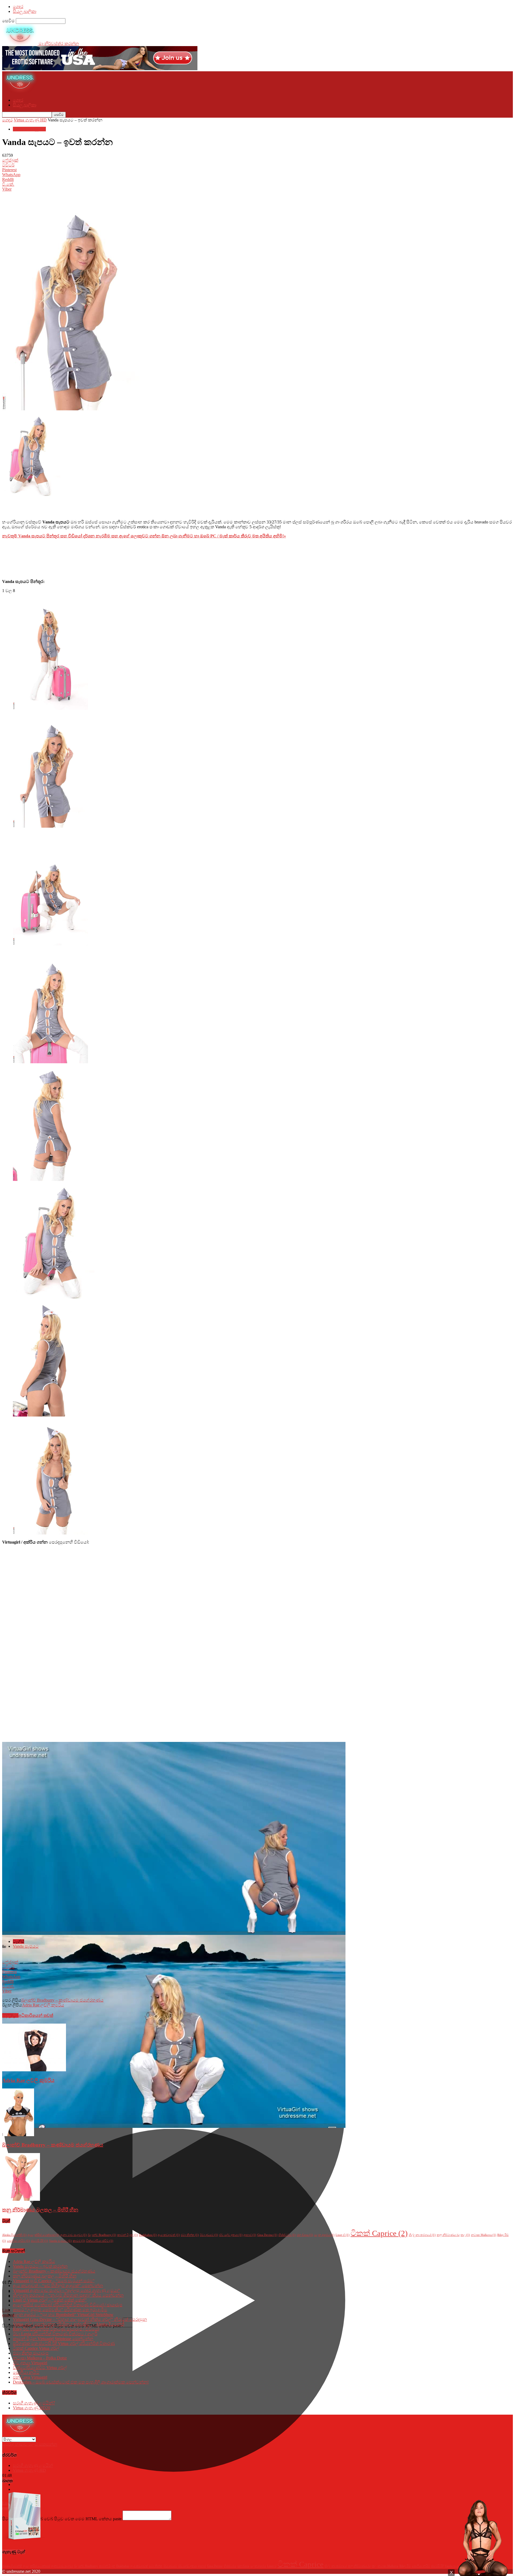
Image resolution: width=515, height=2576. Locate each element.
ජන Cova (305, 2235)
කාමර (79, 2241)
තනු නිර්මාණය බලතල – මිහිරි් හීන (40, 2210)
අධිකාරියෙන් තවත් (36, 2015)
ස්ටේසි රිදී (39, 2241)
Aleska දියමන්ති (14, 2235)
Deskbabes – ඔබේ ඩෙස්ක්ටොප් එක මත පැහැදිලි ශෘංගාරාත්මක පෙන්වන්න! (81, 2382)
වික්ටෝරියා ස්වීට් (100, 2241)
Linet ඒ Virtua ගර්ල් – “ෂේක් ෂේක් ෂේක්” (50, 2300)
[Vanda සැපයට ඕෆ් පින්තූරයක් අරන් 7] (50, 1533)
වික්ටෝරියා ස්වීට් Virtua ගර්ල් (40, 2368)
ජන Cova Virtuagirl (30, 2377)
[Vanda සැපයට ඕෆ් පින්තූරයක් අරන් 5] (54, 1297)
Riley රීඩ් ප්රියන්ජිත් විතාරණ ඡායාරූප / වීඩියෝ (56, 2329)
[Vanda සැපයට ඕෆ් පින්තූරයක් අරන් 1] (50, 826)
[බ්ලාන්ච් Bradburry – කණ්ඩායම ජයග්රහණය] (18, 2135)
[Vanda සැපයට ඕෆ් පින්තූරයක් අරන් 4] (50, 1179)
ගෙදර (18, 7)
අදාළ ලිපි (10, 2015)
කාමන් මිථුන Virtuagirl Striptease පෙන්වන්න (53, 2339)
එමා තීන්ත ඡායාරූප (31, 2353)
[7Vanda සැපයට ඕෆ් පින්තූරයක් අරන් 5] (50, 1415)
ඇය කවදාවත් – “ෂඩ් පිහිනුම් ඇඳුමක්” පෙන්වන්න (58, 2286)
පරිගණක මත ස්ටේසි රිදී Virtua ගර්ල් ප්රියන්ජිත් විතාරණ (64, 2343)
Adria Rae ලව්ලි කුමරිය (43, 2005)
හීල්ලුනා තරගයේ (422, 2235)
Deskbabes (148, 2235)
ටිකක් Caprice (379, 2233)
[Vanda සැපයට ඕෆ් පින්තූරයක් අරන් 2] (50, 944)
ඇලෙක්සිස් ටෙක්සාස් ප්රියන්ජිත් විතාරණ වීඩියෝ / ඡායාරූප (68, 2305)
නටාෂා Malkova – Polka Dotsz (40, 2358)
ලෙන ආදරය (324, 2235)
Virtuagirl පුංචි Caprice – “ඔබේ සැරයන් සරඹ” (54, 2281)
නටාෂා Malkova (484, 2235)
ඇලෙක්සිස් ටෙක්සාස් (43, 2235)
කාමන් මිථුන (128, 2235)
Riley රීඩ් (405, 2566)
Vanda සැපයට (26, 1946)
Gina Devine (267, 2235)
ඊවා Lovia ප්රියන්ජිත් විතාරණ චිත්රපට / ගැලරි (55, 2334)
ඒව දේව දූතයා (231, 2235)
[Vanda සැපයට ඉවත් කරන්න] (50, 708)
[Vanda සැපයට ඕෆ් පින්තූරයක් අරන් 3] (50, 1062)
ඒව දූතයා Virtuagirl (30, 2363)
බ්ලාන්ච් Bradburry (102, 2235)
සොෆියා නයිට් (18, 2241)
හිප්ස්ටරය (287, 2235)
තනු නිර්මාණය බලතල (453, 2235)
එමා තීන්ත (190, 2235)
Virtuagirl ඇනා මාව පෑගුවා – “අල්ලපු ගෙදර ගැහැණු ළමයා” (66, 2290)
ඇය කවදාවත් (169, 2235)
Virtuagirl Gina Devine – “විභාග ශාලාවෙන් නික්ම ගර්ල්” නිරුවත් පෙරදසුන (80, 2319)
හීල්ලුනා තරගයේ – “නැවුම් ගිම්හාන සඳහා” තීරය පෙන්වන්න (68, 2295)
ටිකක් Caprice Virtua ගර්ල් (36, 2348)
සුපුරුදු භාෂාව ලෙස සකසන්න (30, 2444)
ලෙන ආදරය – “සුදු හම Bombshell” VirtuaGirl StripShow (63, 2315)
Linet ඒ (343, 2235)
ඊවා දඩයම (209, 2235)
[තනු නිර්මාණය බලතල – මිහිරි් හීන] (21, 2199)
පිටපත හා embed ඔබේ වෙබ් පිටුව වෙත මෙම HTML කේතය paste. (62, 2519)
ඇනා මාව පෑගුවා (73, 2235)
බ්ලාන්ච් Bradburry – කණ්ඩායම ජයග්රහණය (62, 2000)
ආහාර (250, 2235)
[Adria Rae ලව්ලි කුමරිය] (34, 2070)
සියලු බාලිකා (25, 11)
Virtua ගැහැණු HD (30, 120)
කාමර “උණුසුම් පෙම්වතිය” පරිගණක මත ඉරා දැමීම (60, 2310)
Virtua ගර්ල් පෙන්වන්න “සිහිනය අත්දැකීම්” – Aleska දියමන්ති (69, 2324)
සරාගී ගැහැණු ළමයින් (34, 2403)
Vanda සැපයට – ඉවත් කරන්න (40, 2266)
